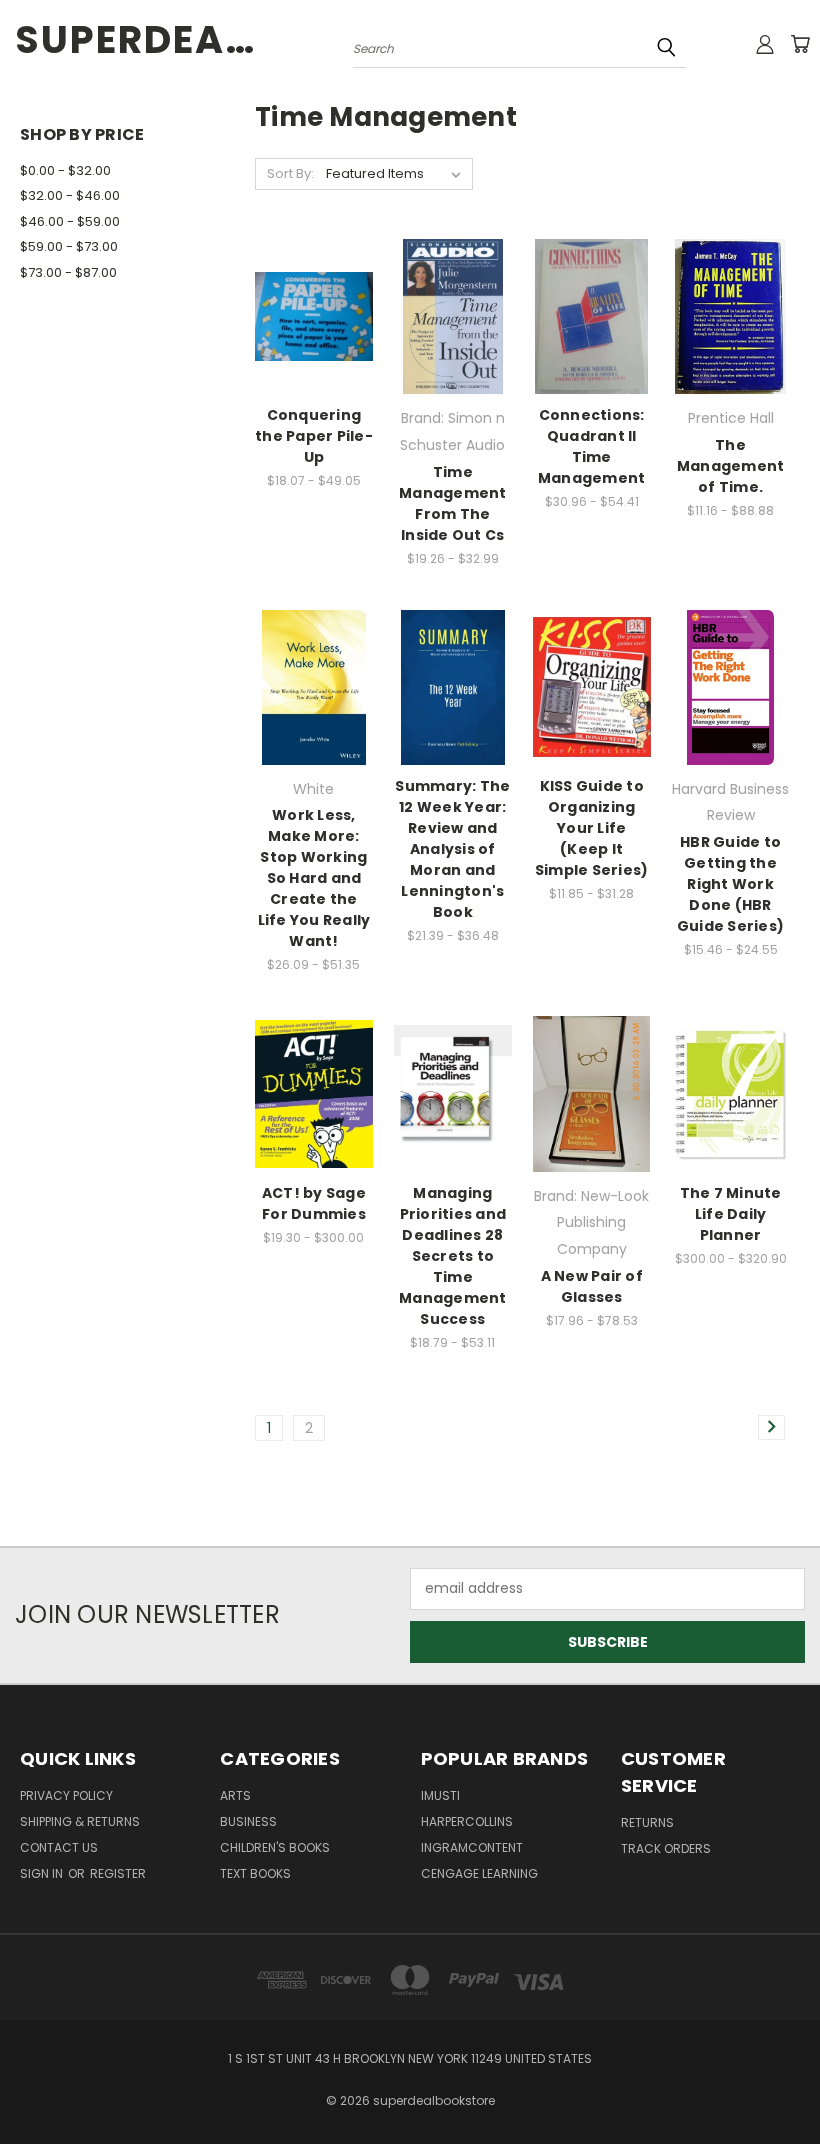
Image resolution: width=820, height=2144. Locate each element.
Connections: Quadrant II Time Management (592, 446)
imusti (440, 1795)
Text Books (255, 1873)
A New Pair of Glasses (592, 1286)
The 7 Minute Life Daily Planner (731, 1214)
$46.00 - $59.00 (70, 221)
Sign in (43, 1873)
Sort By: (290, 173)
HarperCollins (467, 1821)
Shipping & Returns (80, 1821)
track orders (666, 1848)
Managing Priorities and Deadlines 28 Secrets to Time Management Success (453, 1256)
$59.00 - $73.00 (69, 246)
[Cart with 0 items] (800, 44)
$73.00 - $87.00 (68, 272)
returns (647, 1822)
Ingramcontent (472, 1847)
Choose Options (314, 351)
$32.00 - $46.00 (70, 195)
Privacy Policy (66, 1795)
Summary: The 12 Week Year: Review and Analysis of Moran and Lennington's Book (452, 849)
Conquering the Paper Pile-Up (314, 436)
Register (118, 1873)
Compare (307, 307)
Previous (789, 2081)
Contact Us (59, 1847)
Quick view (314, 268)
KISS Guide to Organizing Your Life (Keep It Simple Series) (592, 828)
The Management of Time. (731, 466)
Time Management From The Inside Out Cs (453, 503)
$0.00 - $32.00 (65, 170)
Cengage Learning (479, 1873)
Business (248, 1821)
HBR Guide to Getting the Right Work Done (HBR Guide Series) (730, 884)
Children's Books (275, 1847)
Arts (235, 1795)
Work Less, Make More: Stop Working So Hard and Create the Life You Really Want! (314, 878)
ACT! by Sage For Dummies (314, 1203)
